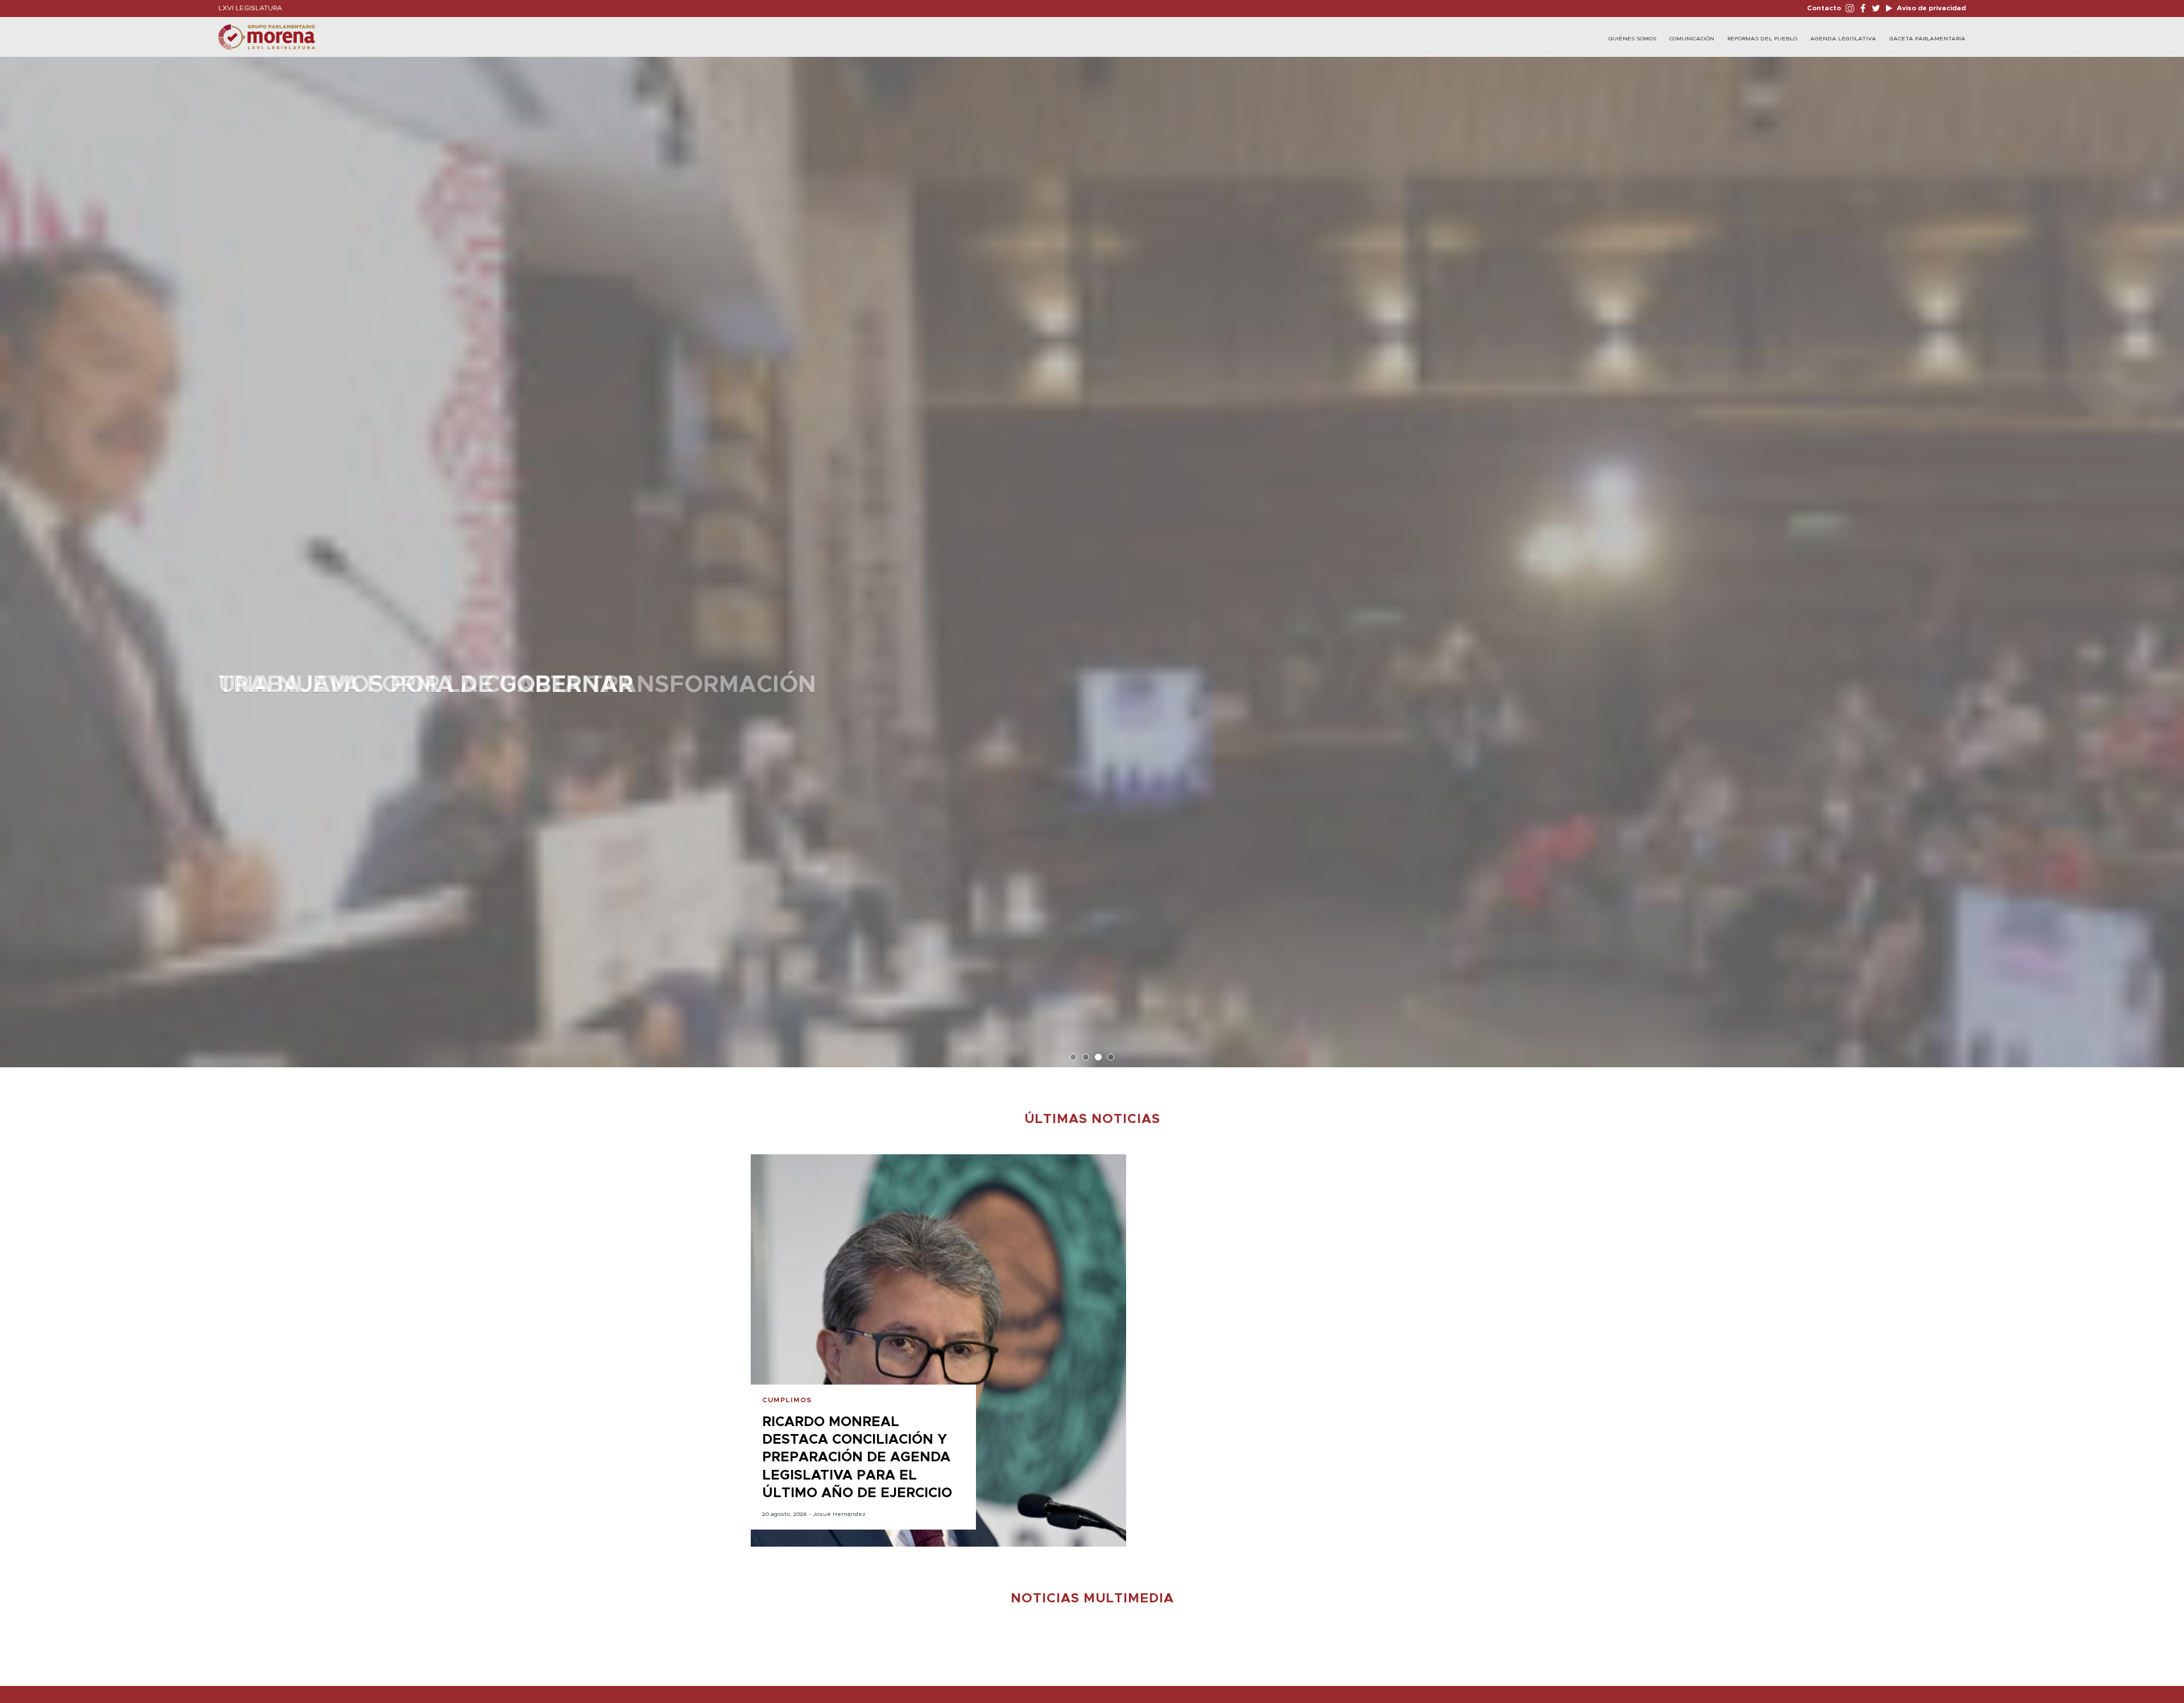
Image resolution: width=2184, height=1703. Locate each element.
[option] (1092, 556)
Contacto (1824, 8)
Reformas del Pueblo (1762, 39)
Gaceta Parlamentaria (1927, 39)
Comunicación (1692, 39)
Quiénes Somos (1632, 39)
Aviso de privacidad (1930, 8)
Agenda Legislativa (1843, 39)
